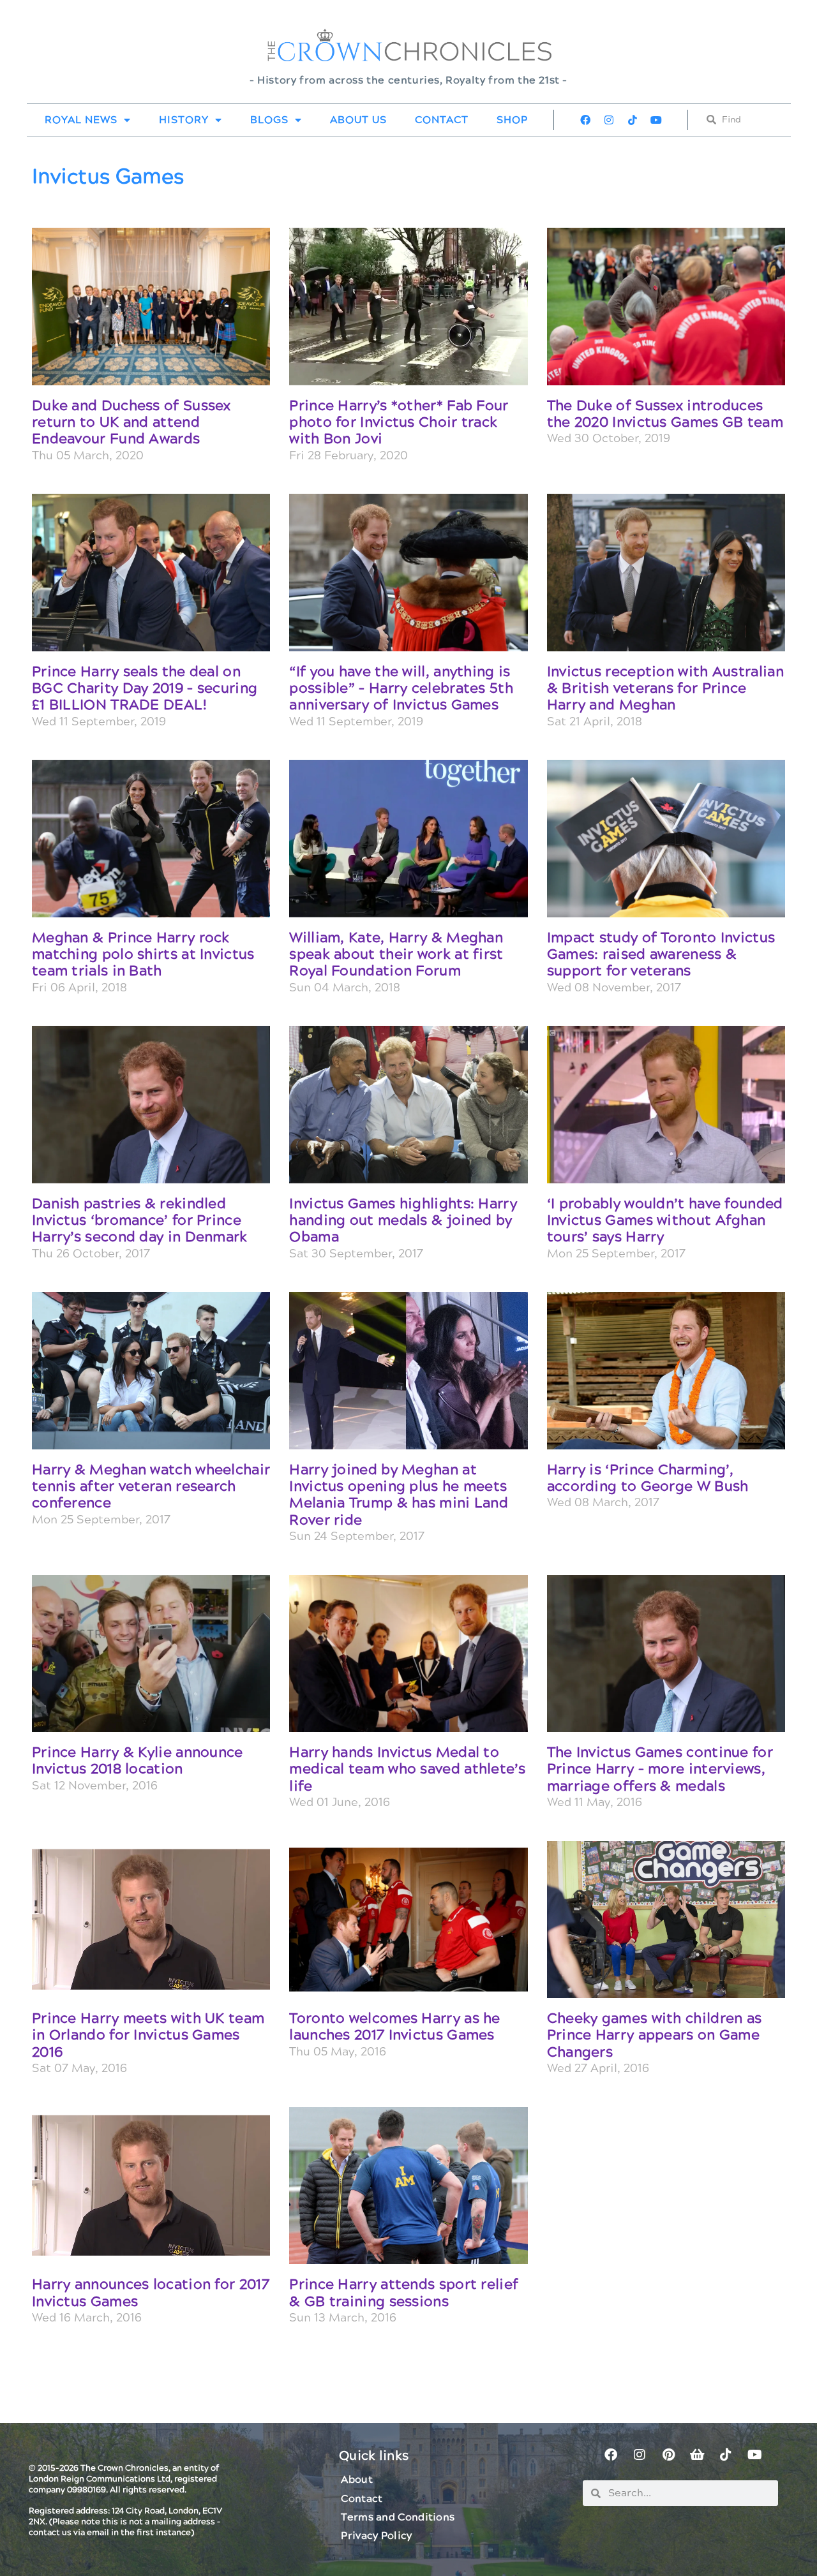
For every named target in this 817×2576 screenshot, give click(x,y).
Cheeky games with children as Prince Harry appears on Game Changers (655, 2036)
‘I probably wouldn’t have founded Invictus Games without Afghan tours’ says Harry (665, 1221)
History (184, 120)
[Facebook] (585, 120)
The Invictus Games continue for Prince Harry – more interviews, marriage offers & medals (660, 1770)
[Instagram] (609, 120)
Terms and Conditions (398, 2517)
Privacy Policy (376, 2536)
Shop (512, 120)
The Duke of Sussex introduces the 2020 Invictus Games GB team (665, 414)
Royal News (81, 120)
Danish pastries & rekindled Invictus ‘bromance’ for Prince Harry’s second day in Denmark (140, 1221)
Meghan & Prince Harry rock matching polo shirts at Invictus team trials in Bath (143, 955)
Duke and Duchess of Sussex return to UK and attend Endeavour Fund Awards (131, 423)
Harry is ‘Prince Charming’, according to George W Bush (648, 1478)
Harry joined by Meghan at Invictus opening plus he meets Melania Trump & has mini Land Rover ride (399, 1495)
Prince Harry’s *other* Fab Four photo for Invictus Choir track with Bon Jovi (399, 423)
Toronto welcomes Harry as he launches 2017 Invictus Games (394, 2027)
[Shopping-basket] (697, 2455)
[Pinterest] (668, 2455)
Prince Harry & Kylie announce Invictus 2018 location (138, 1761)
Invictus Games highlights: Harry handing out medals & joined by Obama (403, 1221)
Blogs (269, 120)
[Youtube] (656, 120)
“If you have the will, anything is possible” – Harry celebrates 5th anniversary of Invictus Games (401, 689)
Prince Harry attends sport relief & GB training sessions (404, 2293)
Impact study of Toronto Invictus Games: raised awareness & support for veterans (661, 955)
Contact (442, 120)
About (357, 2480)
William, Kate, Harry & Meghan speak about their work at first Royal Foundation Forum (396, 955)
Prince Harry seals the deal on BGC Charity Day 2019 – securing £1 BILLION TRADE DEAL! (145, 689)
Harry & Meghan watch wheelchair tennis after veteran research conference (151, 1487)
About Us (358, 120)
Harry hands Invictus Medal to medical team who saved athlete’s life (407, 1770)
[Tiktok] (633, 120)
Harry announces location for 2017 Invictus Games (151, 2293)
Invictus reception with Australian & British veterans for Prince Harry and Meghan (665, 689)
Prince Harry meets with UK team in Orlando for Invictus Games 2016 (148, 2036)
